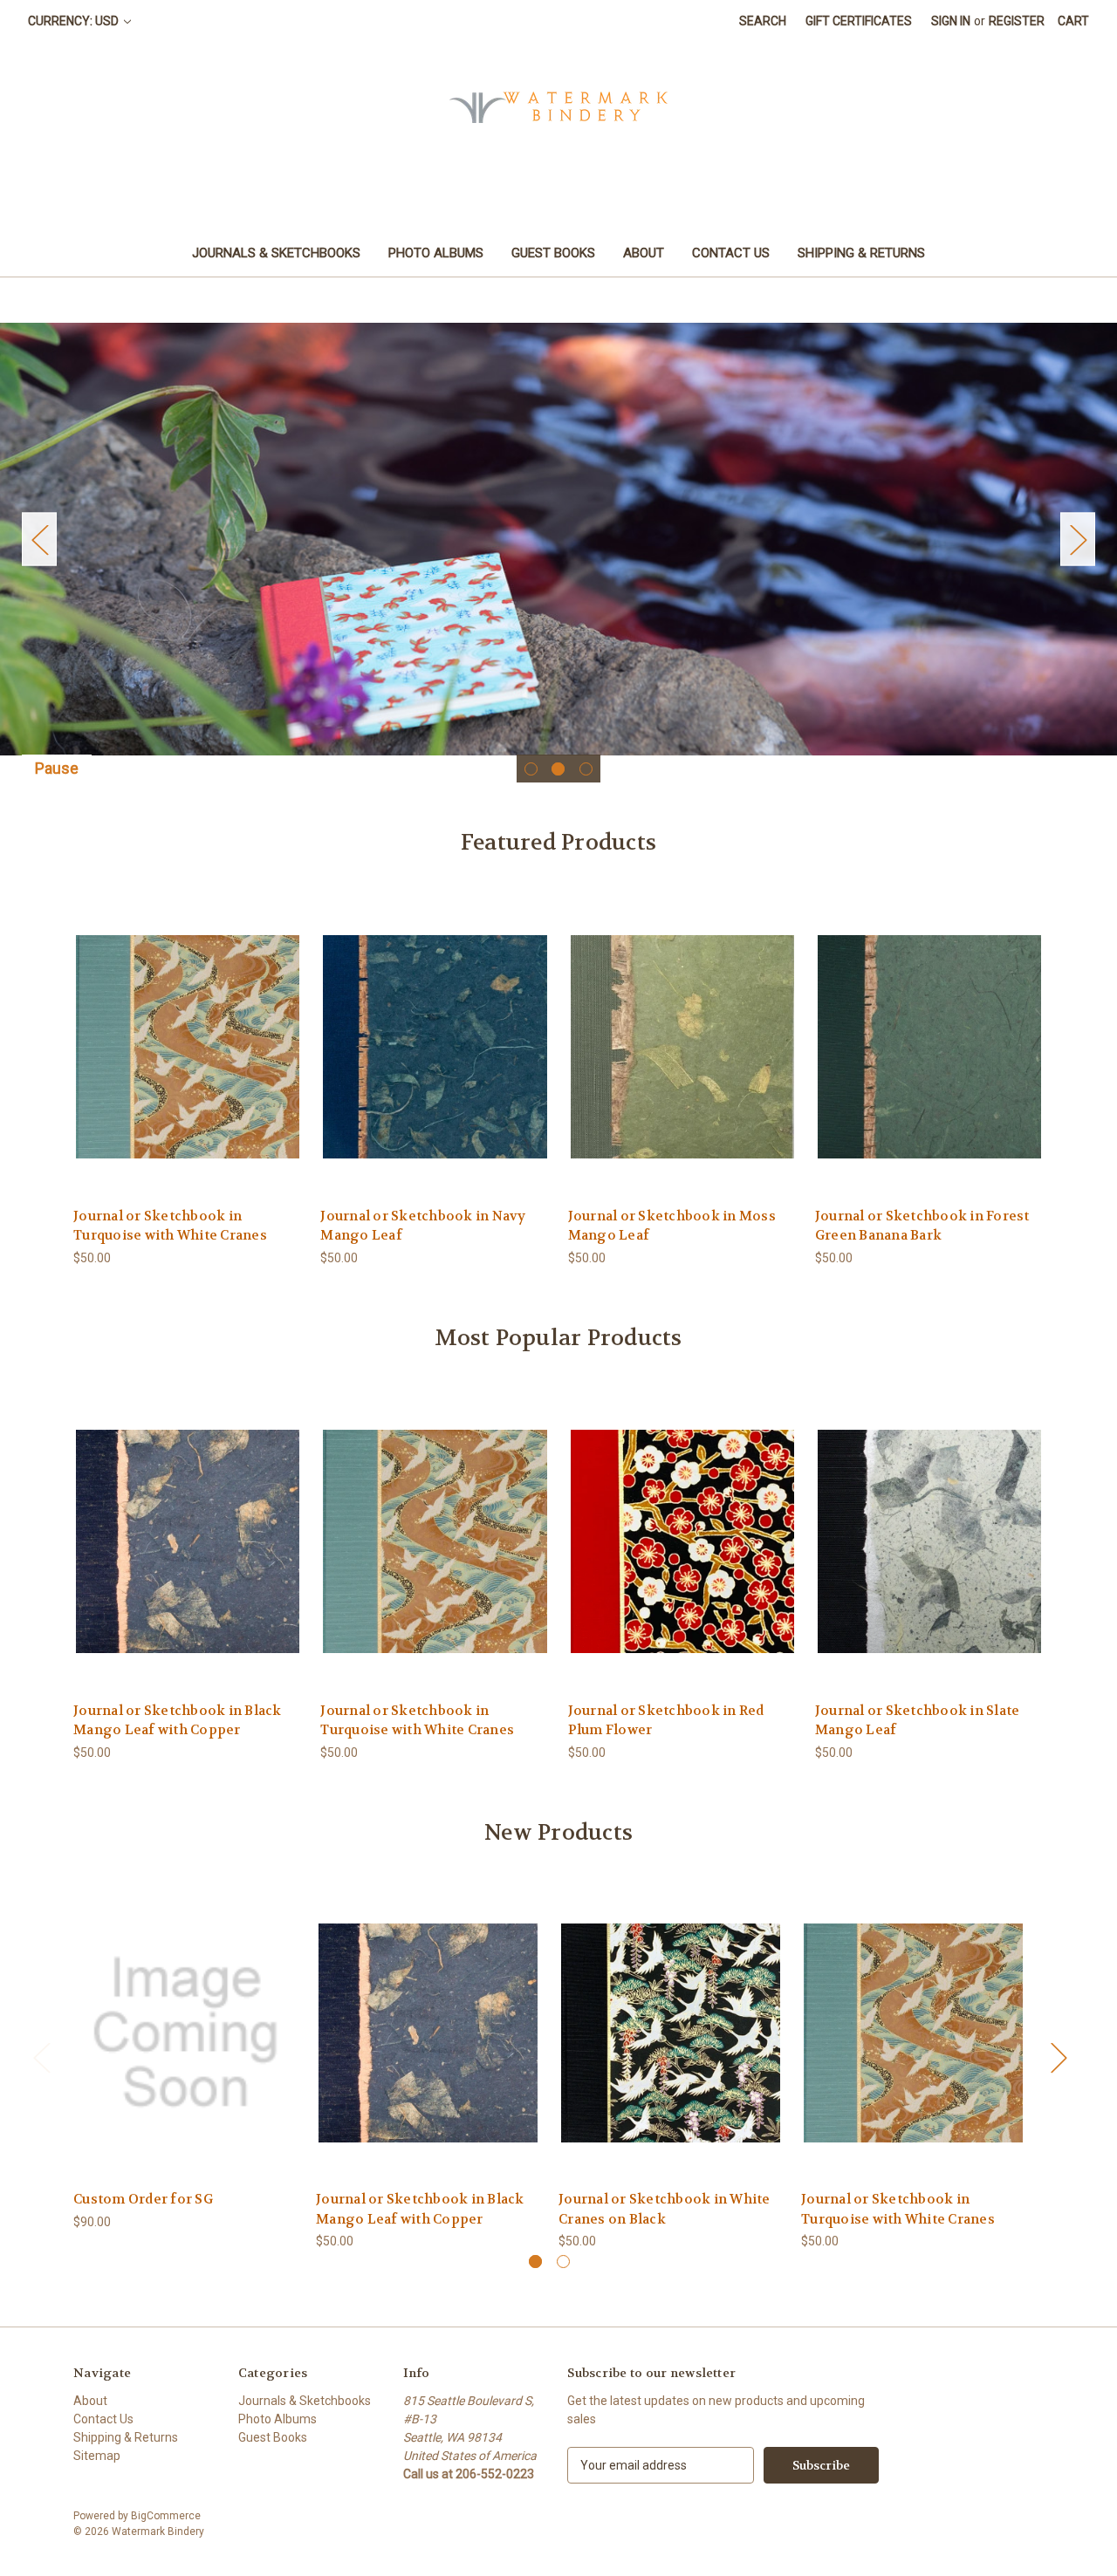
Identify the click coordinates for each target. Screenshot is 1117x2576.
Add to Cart (186, 2048)
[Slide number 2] (558, 539)
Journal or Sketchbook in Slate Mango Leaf (918, 1721)
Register (1017, 21)
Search (763, 21)
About (644, 253)
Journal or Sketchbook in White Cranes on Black (665, 2209)
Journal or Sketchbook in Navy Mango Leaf (423, 1226)
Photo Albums (436, 253)
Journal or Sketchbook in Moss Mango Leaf (672, 1226)
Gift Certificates (859, 21)
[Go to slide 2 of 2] (563, 2262)
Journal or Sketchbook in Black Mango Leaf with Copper (178, 1721)
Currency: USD (75, 21)
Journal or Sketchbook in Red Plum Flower (666, 1721)
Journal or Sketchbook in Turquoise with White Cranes (170, 1226)
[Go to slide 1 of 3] (531, 769)
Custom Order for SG (143, 2199)
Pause (57, 768)
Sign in (951, 21)
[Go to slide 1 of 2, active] (535, 2262)
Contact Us (731, 253)
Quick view (174, 1031)
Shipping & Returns (861, 253)
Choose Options (188, 1061)
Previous (39, 540)
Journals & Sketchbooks (276, 253)
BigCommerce (166, 2516)
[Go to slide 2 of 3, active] (558, 769)
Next (1078, 540)
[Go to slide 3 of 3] (586, 769)
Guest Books (553, 253)
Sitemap (97, 2456)
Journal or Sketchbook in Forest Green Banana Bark (922, 1226)
